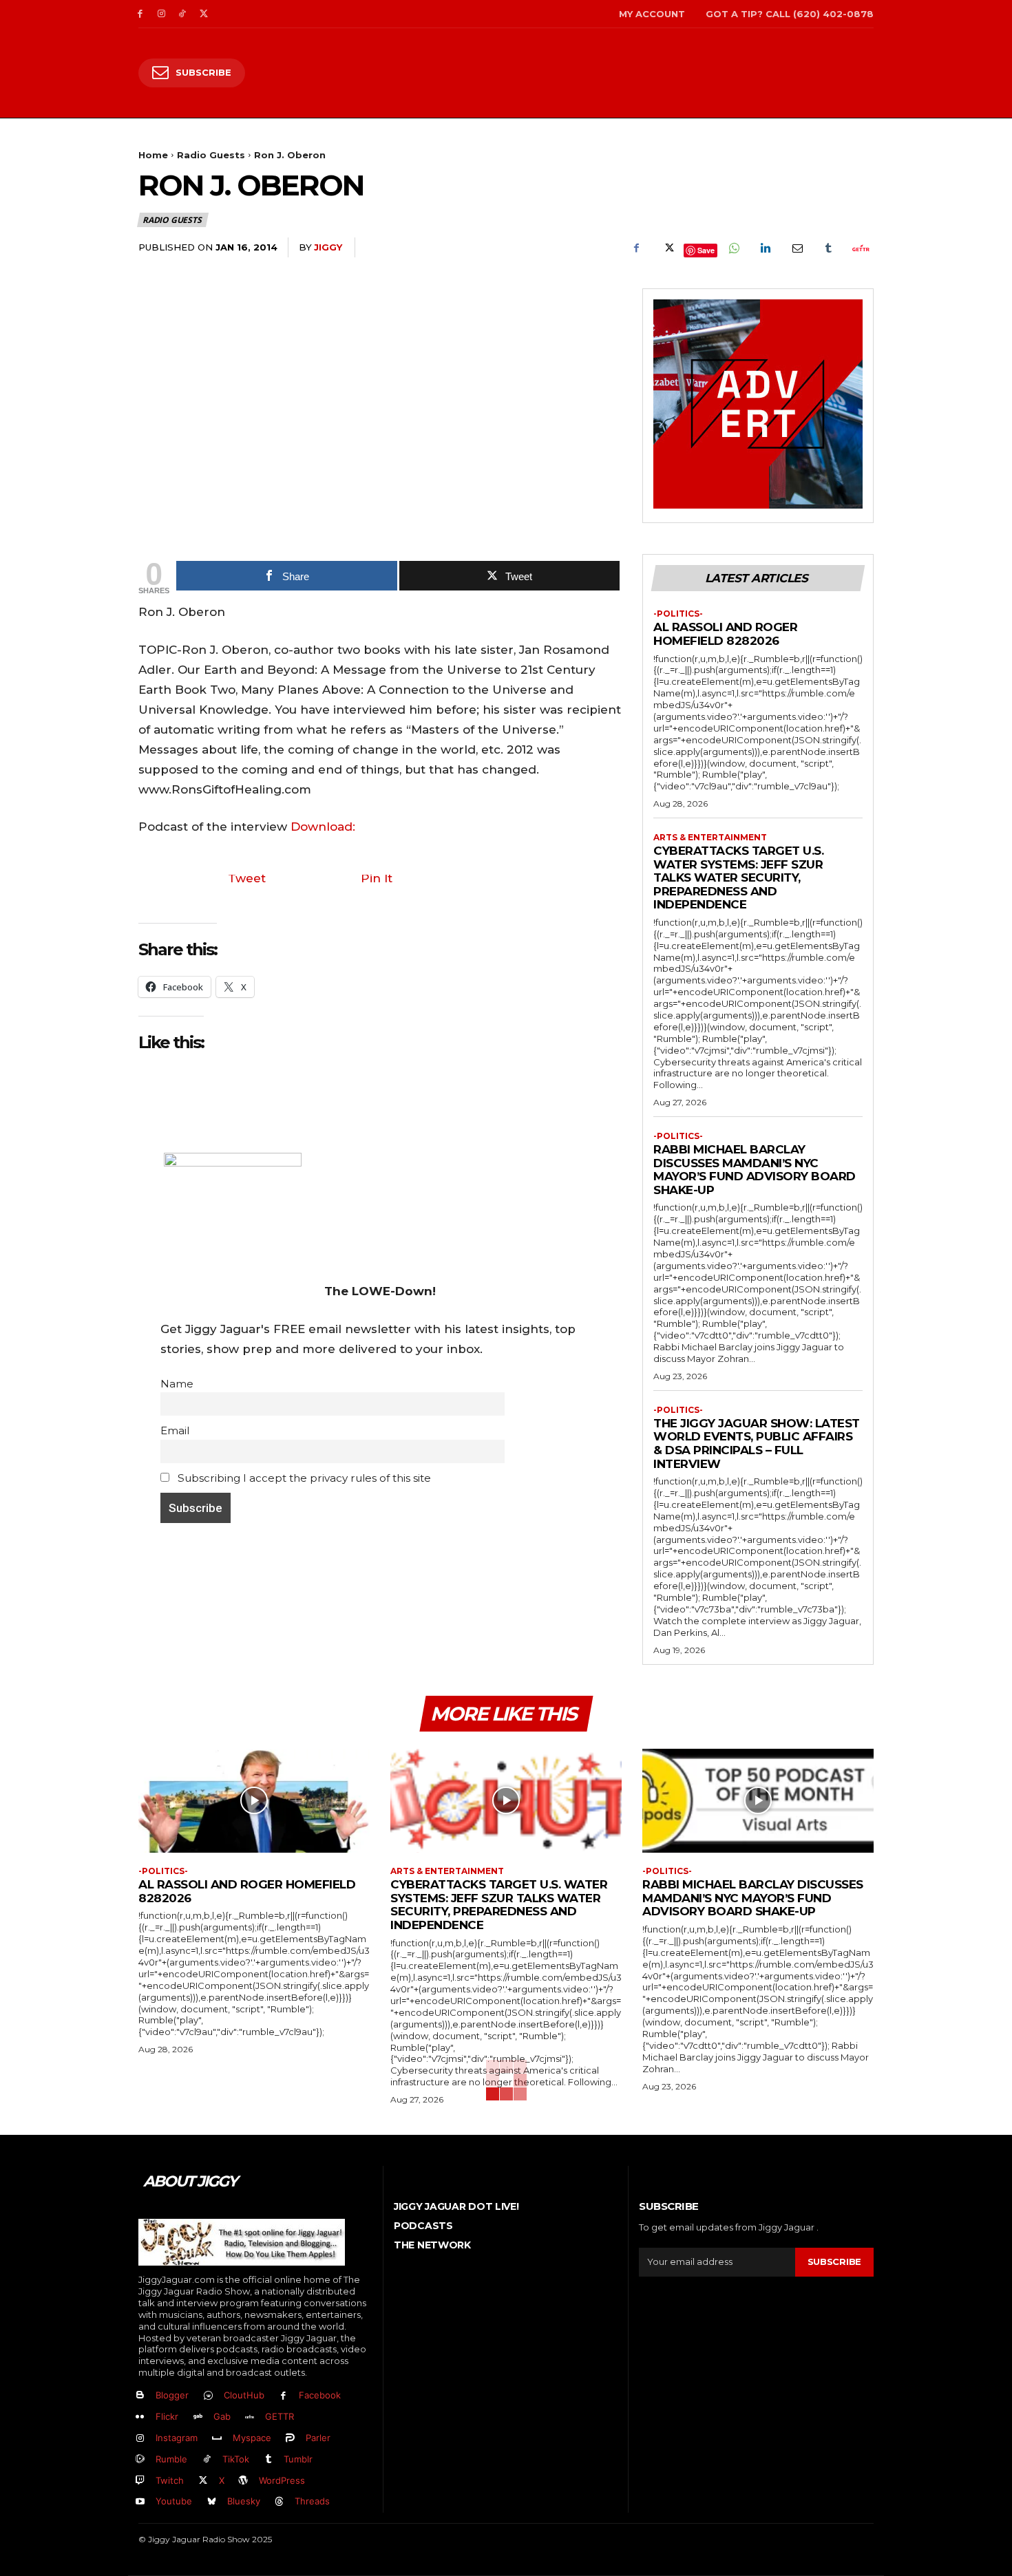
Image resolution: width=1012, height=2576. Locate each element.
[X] (203, 14)
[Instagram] (161, 14)
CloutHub (244, 2395)
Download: (323, 827)
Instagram (177, 2438)
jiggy (328, 247)
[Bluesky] (212, 2502)
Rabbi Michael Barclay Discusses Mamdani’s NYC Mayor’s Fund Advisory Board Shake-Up (755, 1170)
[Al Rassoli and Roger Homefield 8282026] (254, 1801)
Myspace (252, 2438)
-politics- (678, 614)
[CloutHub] (208, 2396)
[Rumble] (140, 2459)
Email (175, 1430)
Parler (318, 2438)
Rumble (171, 2459)
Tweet (247, 878)
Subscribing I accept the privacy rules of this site (303, 1478)
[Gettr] (860, 248)
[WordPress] (244, 2481)
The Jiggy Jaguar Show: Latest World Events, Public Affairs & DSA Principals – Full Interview (757, 1444)
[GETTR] (250, 2417)
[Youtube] (140, 2502)
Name (177, 1384)
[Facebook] (140, 14)
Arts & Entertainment (710, 838)
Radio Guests (211, 155)
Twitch (170, 2480)
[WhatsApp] (733, 248)
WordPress (282, 2480)
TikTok (236, 2459)
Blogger (172, 2395)
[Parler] (291, 2439)
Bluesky (244, 2501)
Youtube (174, 2501)
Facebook (320, 2395)
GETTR (280, 2416)
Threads (312, 2501)
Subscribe (834, 2261)
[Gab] (198, 2417)
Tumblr (298, 2459)
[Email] (797, 248)
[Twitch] (140, 2481)
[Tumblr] (828, 248)
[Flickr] (140, 2417)
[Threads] (280, 2502)
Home (153, 155)
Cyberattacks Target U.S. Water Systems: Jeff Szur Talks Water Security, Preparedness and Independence (738, 877)
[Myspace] (217, 2439)
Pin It (377, 878)
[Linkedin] (765, 248)
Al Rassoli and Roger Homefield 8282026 (725, 634)
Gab (222, 2416)
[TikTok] (183, 14)
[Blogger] (140, 2396)
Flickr (167, 2416)
